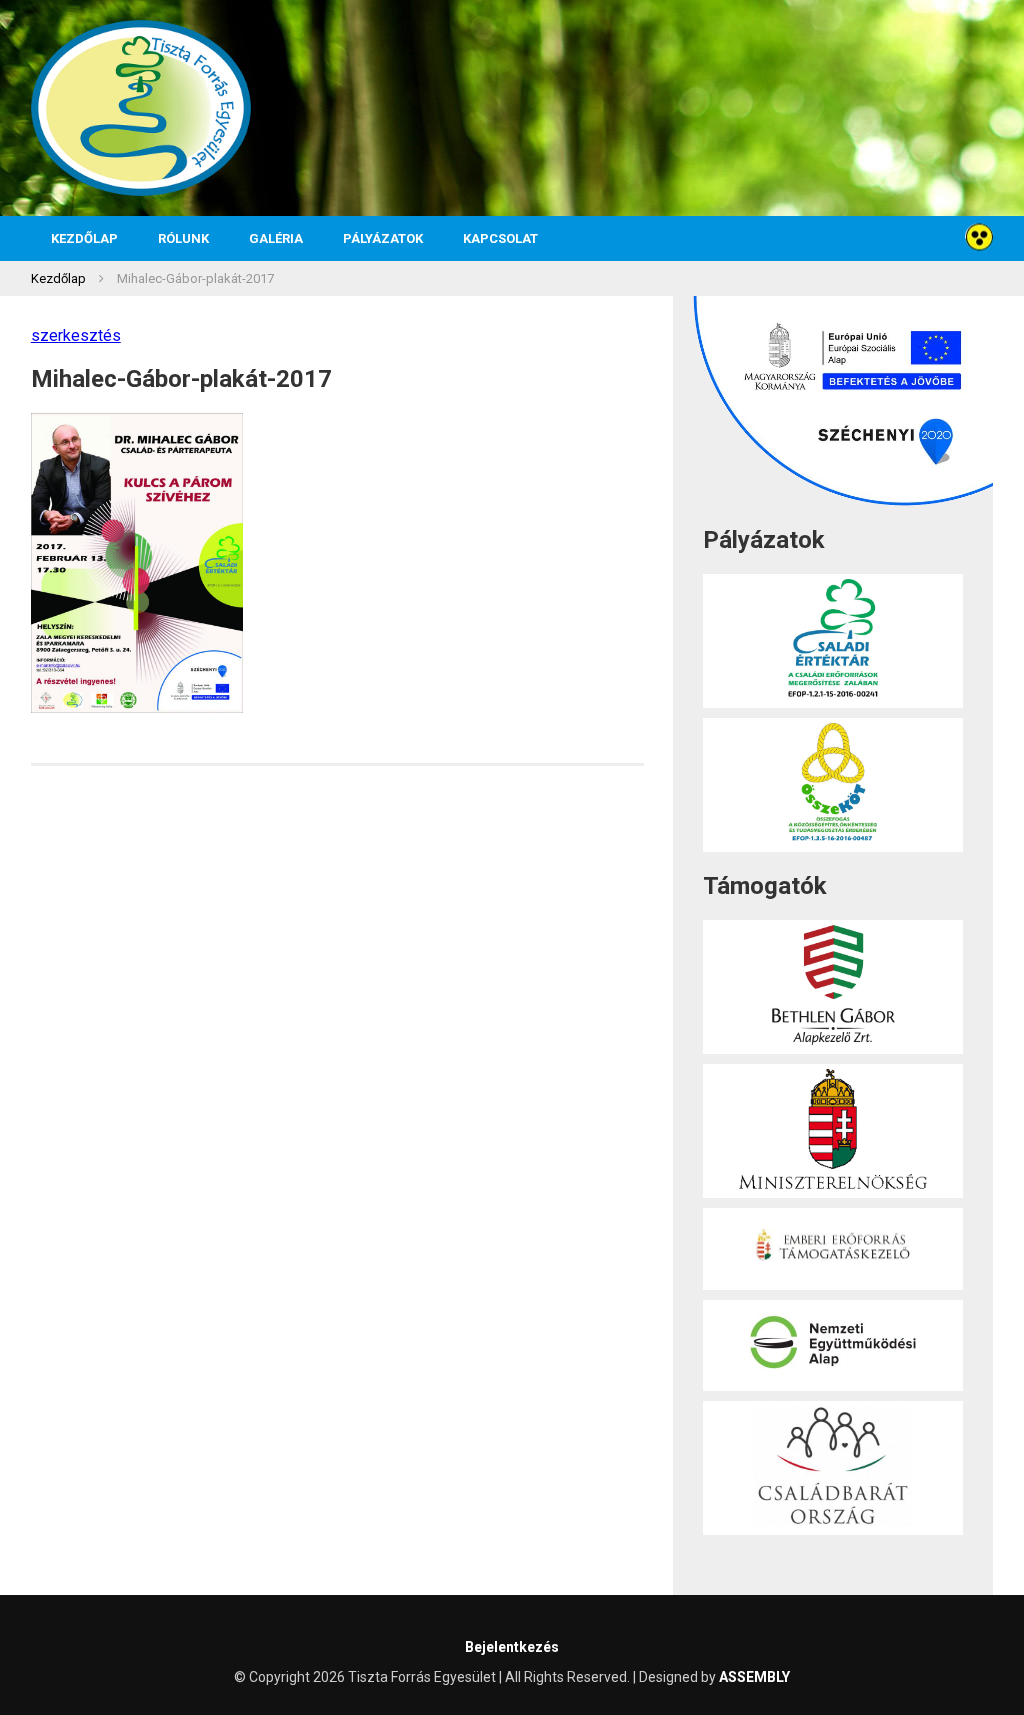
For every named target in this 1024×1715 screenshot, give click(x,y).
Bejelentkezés (512, 1647)
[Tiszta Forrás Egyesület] (141, 108)
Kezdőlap (84, 238)
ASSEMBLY (754, 1677)
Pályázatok (383, 238)
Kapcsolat (500, 238)
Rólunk (183, 238)
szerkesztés (76, 335)
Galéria (276, 238)
